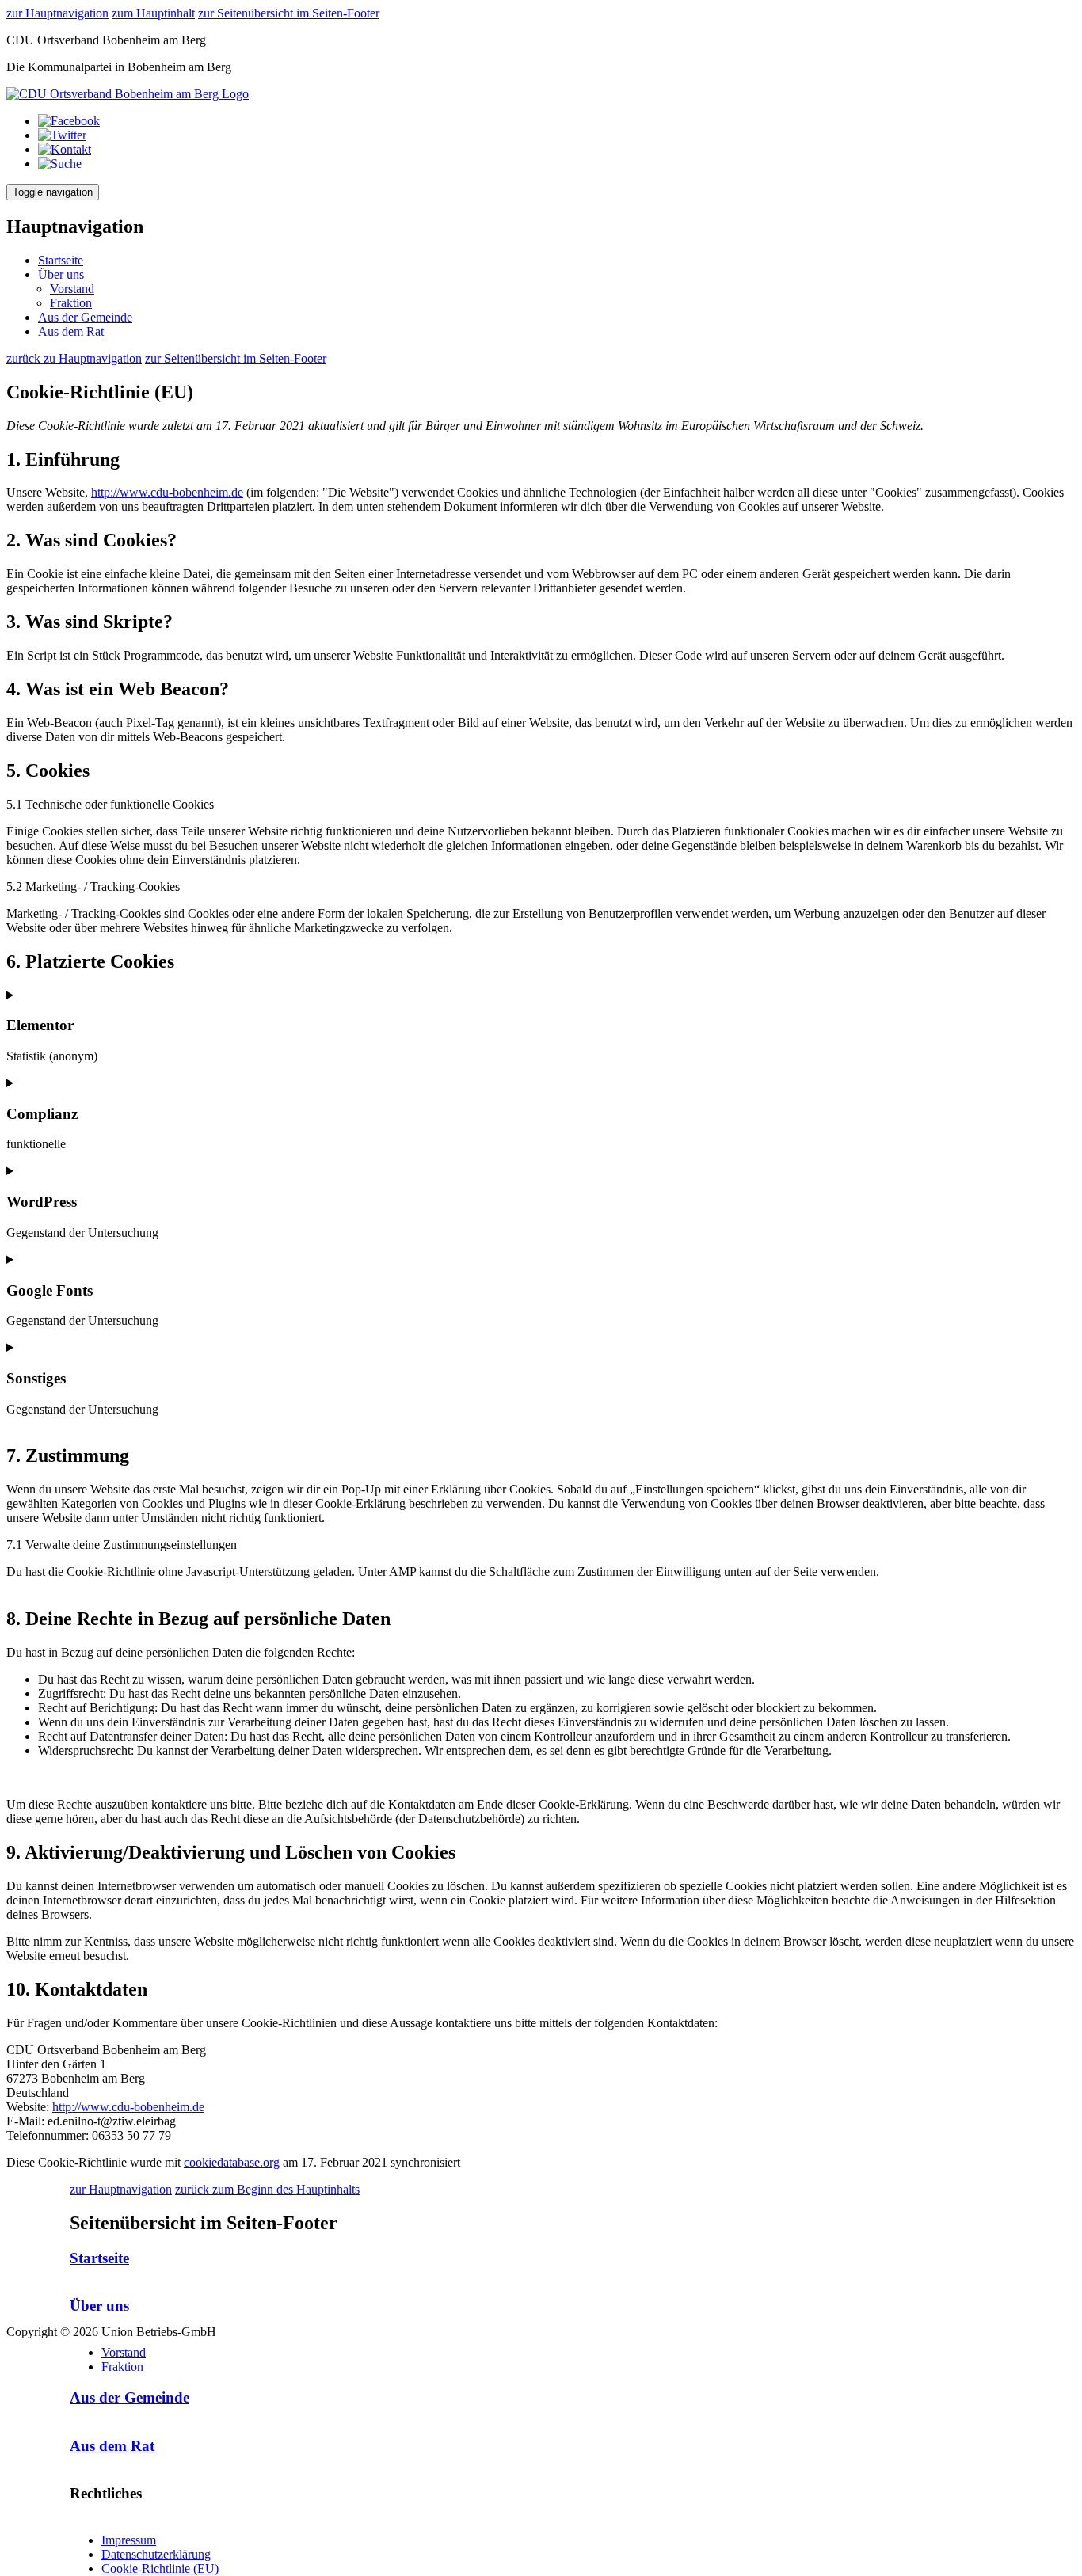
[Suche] (60, 164)
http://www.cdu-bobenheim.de (167, 492)
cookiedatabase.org (232, 2162)
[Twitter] (62, 135)
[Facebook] (69, 121)
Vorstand (72, 289)
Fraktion (71, 303)
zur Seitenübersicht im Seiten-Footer (289, 13)
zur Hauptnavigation (57, 13)
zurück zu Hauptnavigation (74, 358)
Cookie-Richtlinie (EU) (160, 2568)
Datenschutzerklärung (156, 2554)
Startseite (61, 260)
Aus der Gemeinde (85, 317)
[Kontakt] (65, 149)
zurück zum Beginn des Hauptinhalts (267, 2189)
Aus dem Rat (71, 331)
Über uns (61, 274)
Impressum (129, 2540)
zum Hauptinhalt (153, 13)
